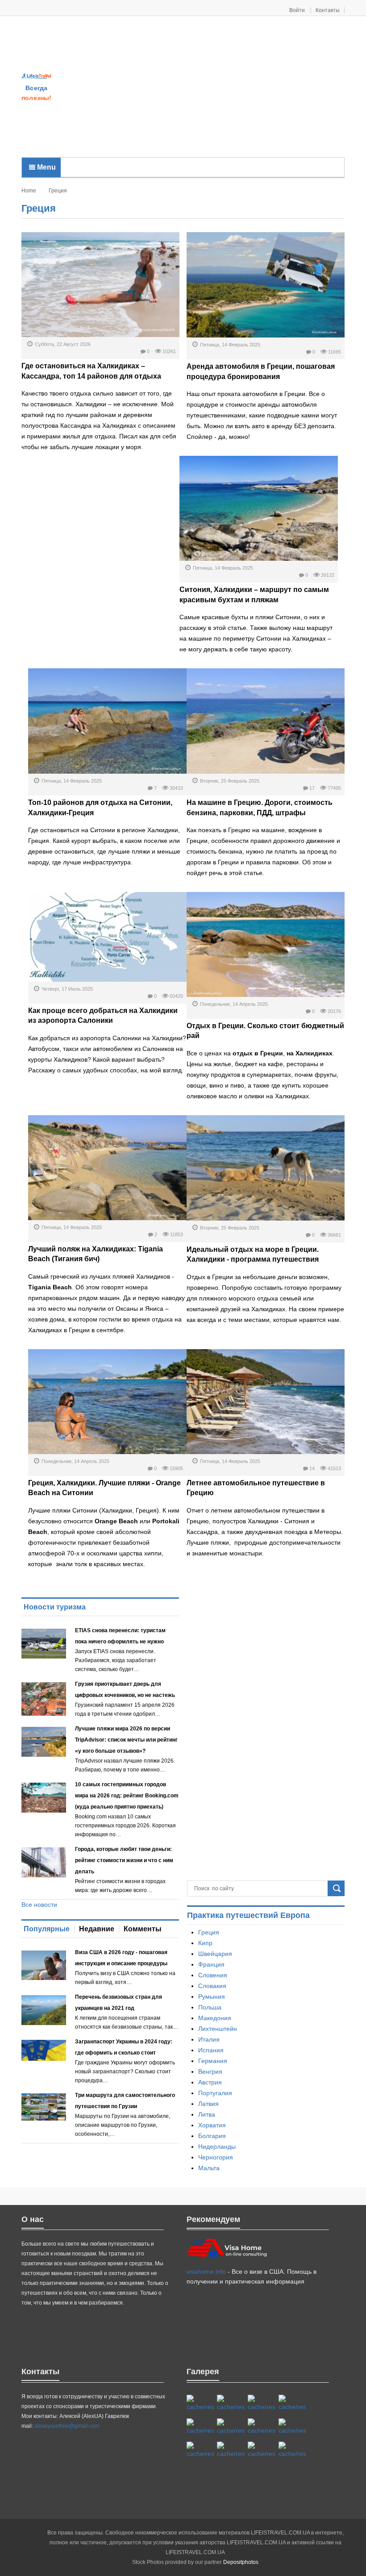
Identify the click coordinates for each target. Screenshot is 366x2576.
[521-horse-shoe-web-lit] (231, 2403)
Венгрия (210, 2072)
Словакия (212, 1986)
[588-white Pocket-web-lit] (261, 2403)
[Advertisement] (209, 88)
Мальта (209, 2168)
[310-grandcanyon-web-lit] (261, 2427)
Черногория (216, 2157)
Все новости (39, 1905)
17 (312, 788)
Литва (207, 2114)
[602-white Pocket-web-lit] (261, 2450)
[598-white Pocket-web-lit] (200, 2427)
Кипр (205, 1943)
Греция (209, 1932)
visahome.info (206, 2272)
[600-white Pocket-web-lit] (231, 2427)
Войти (298, 10)
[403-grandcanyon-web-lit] (200, 2403)
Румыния (212, 1997)
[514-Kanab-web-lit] (200, 2450)
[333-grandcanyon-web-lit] (292, 2427)
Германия (213, 2061)
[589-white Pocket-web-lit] (231, 2450)
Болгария (212, 2136)
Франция (211, 1964)
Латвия (208, 2104)
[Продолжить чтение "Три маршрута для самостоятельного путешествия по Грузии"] (44, 2107)
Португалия (215, 2093)
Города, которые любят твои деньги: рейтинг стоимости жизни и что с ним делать (124, 1860)
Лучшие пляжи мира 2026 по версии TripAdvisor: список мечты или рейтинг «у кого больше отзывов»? (126, 1740)
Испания (211, 2050)
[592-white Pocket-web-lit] (292, 2403)
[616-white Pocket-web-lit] (292, 2450)
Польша (210, 2007)
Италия (209, 2039)
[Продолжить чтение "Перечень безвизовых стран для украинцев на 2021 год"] (44, 2010)
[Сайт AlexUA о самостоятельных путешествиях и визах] (37, 76)
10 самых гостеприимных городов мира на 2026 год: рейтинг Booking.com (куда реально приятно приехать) (127, 1796)
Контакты (328, 10)
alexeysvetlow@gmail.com (67, 2426)
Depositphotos (241, 2562)
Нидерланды (217, 2147)
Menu (46, 167)
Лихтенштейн (218, 2029)
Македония (215, 2018)
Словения (213, 1975)
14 (312, 1468)
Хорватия (212, 2125)
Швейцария (215, 1954)
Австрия (210, 2082)
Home (29, 191)
